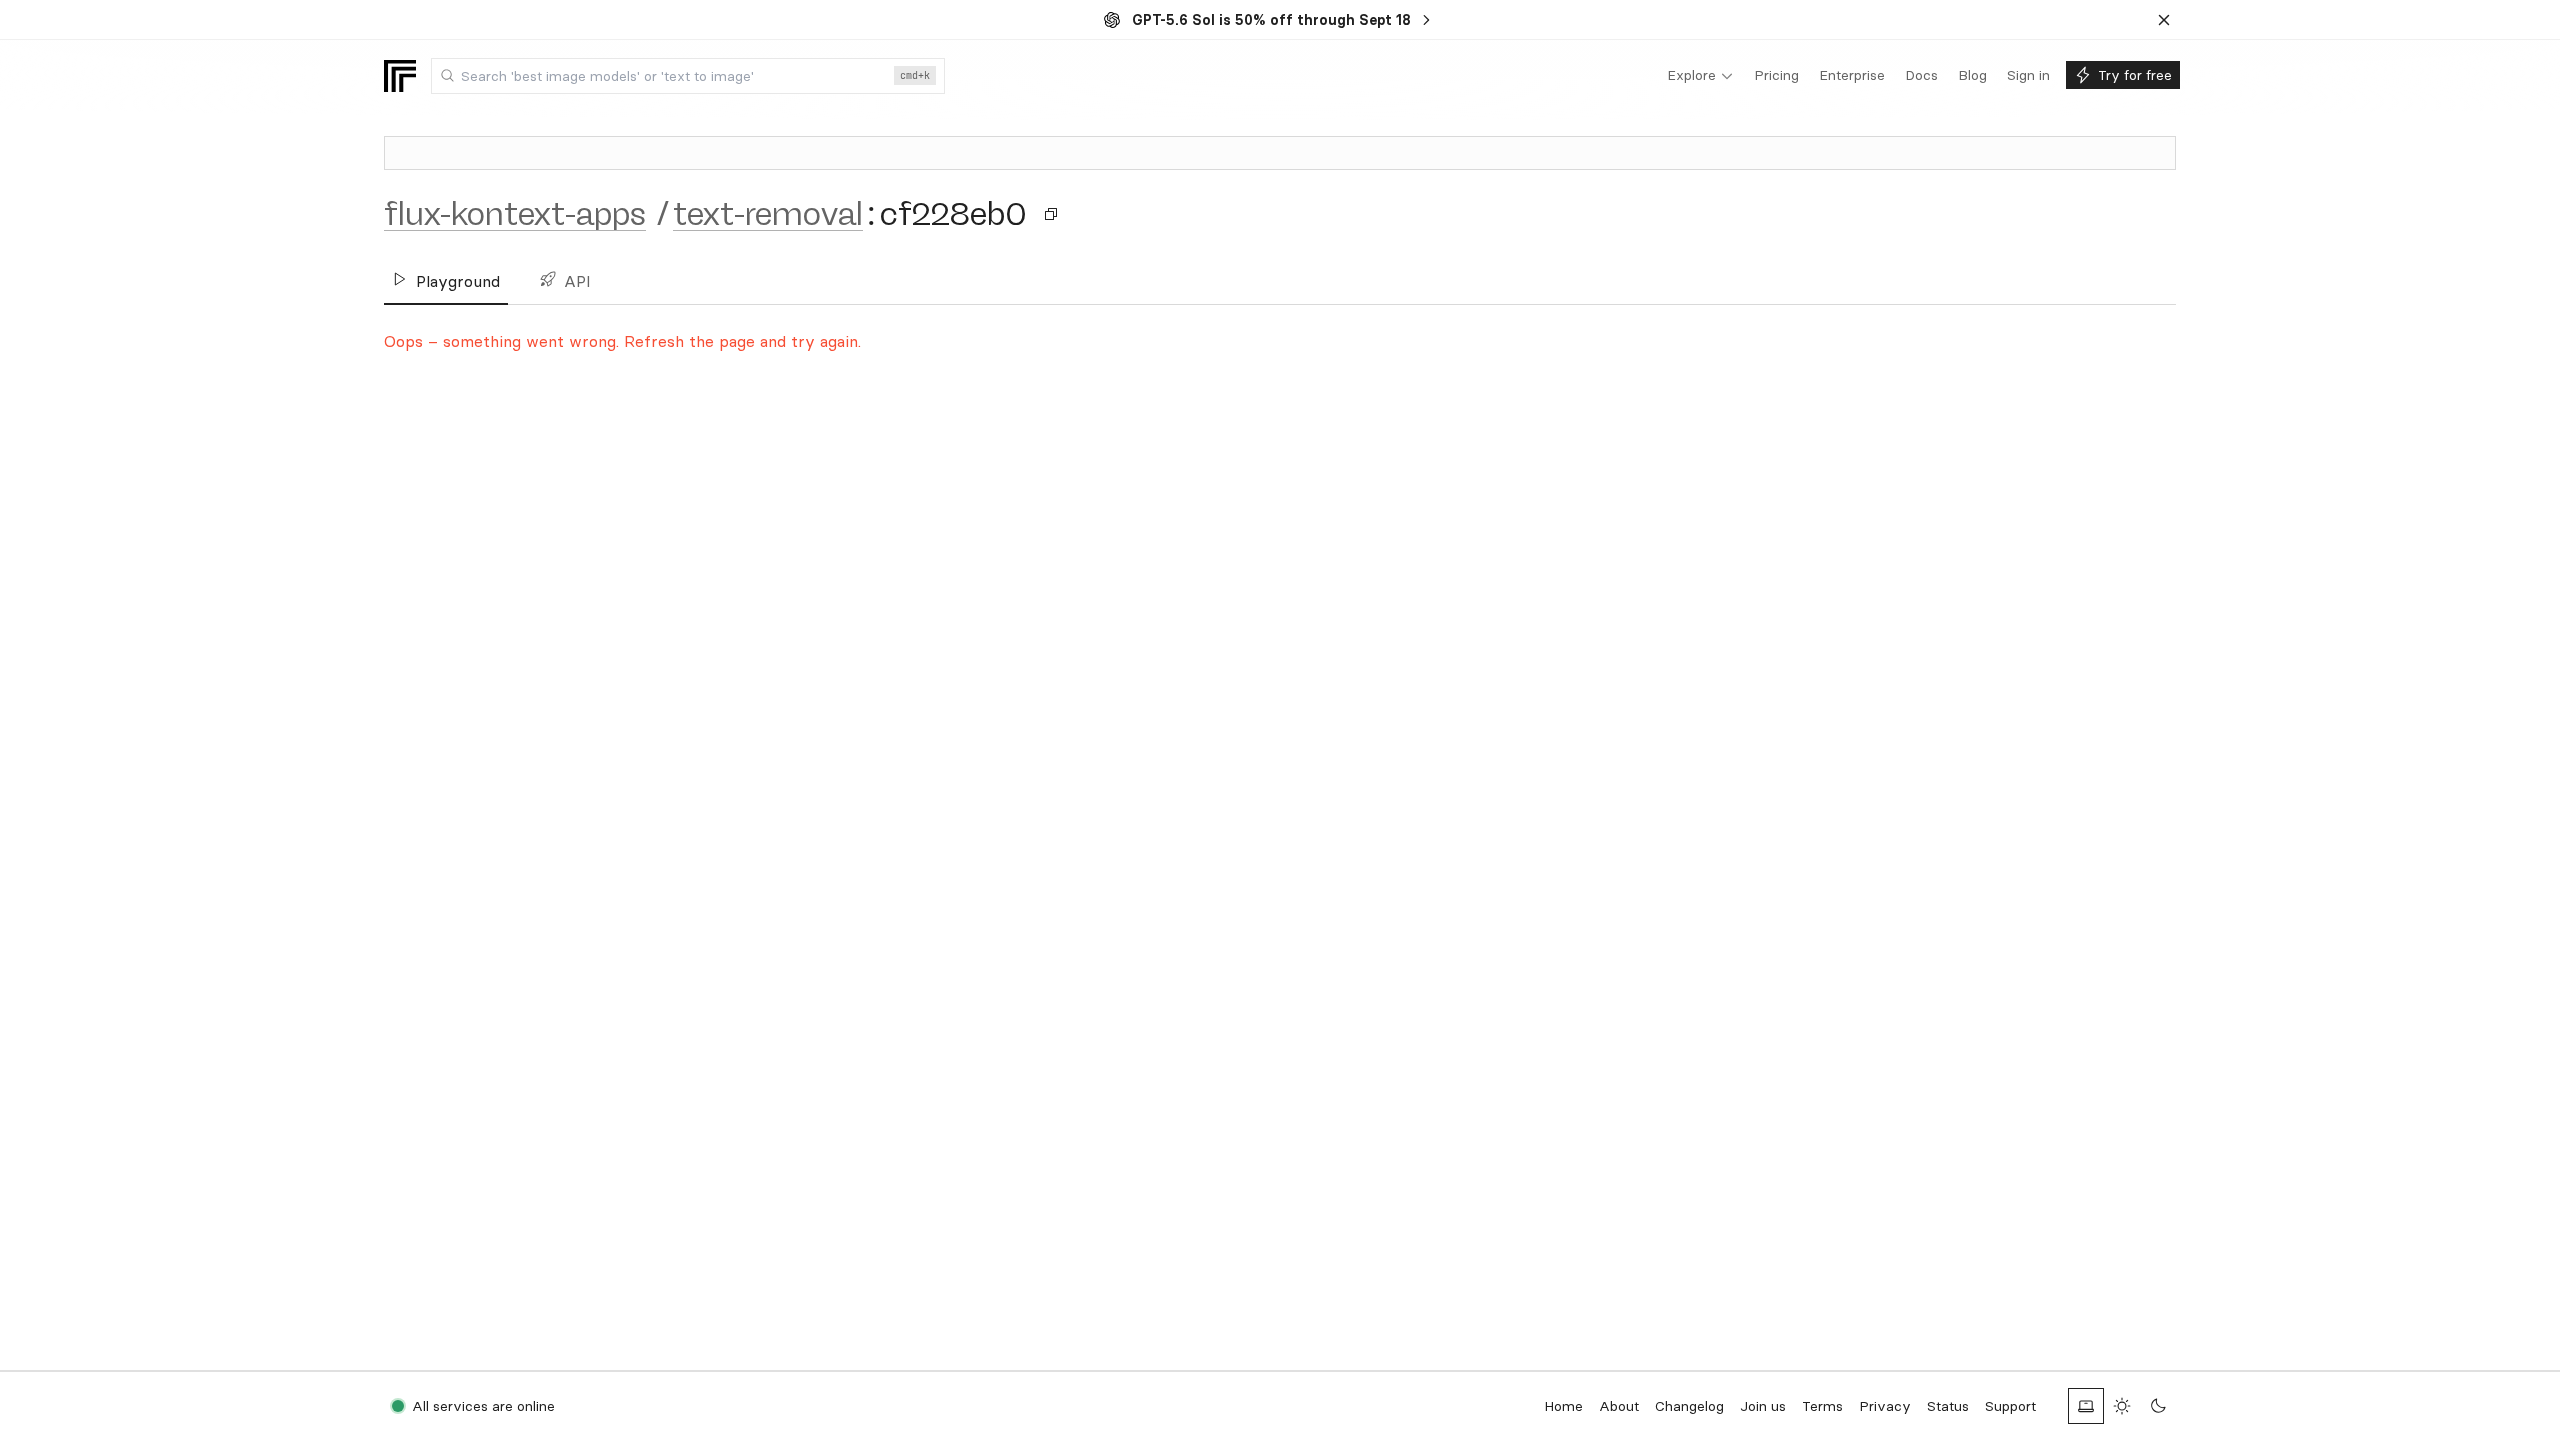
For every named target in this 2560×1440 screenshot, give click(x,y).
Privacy (1885, 1406)
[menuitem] (1700, 76)
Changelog (1689, 1406)
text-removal (768, 214)
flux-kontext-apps (515, 214)
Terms (1822, 1406)
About (1619, 1406)
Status (1948, 1406)
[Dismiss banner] (2164, 20)
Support (2010, 1406)
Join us (1763, 1406)
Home (1563, 1406)
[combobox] (688, 76)
